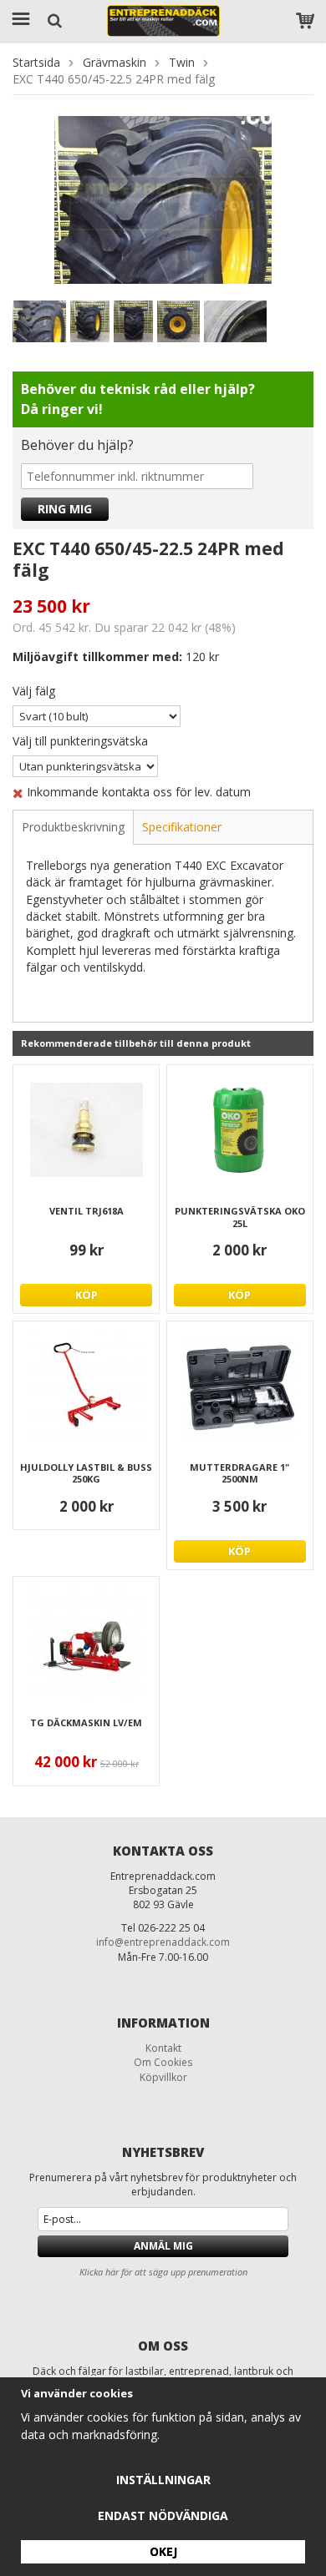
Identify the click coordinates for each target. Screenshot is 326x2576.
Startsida (36, 62)
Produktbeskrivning (73, 827)
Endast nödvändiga (163, 2515)
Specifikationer (182, 827)
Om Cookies (163, 2062)
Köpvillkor (163, 2077)
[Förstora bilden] (163, 198)
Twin (182, 62)
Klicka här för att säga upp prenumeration (163, 2272)
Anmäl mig (163, 2246)
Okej (163, 2551)
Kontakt (163, 2048)
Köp (87, 1295)
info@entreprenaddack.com (163, 1942)
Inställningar (163, 2480)
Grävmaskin (115, 62)
